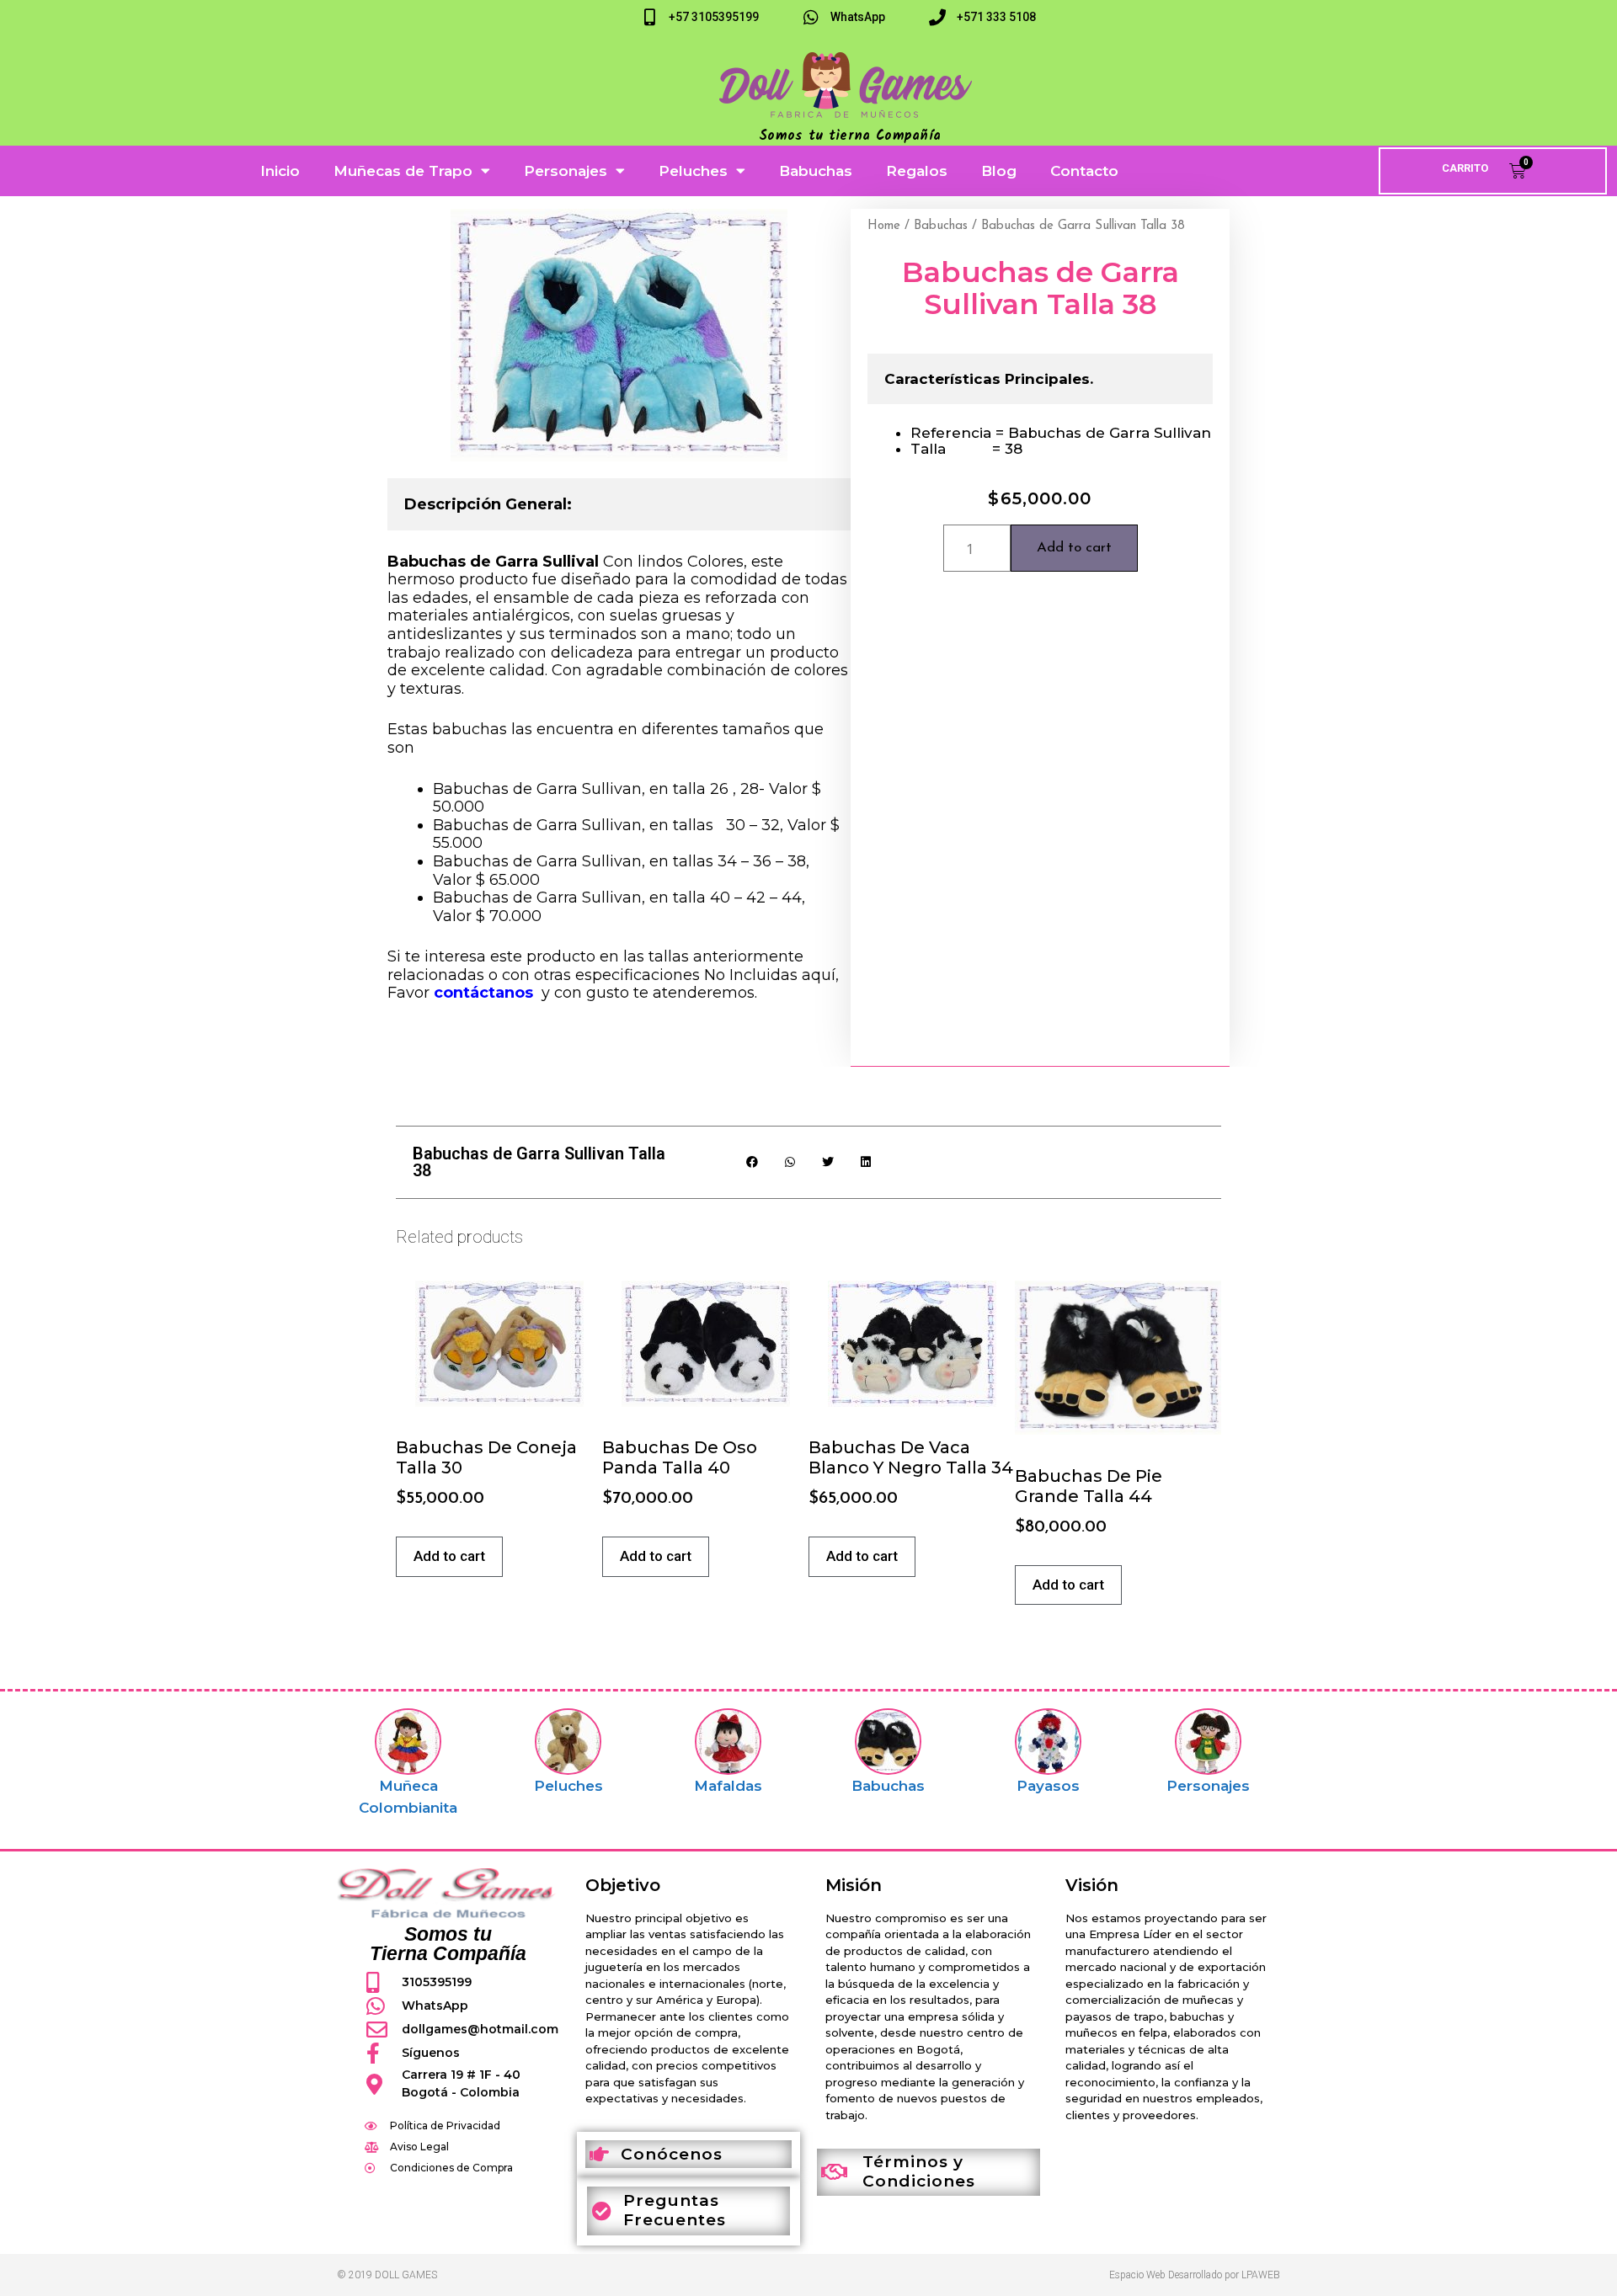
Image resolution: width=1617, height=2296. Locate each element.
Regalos (917, 171)
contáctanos (483, 993)
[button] (752, 1162)
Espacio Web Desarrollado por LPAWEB (1195, 2275)
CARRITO (1465, 168)
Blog (999, 171)
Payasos (1048, 1786)
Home (884, 226)
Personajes (566, 171)
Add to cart (1074, 548)
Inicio (280, 171)
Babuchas (816, 171)
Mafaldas (728, 1786)
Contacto (1084, 171)
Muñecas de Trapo (403, 171)
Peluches (693, 171)
